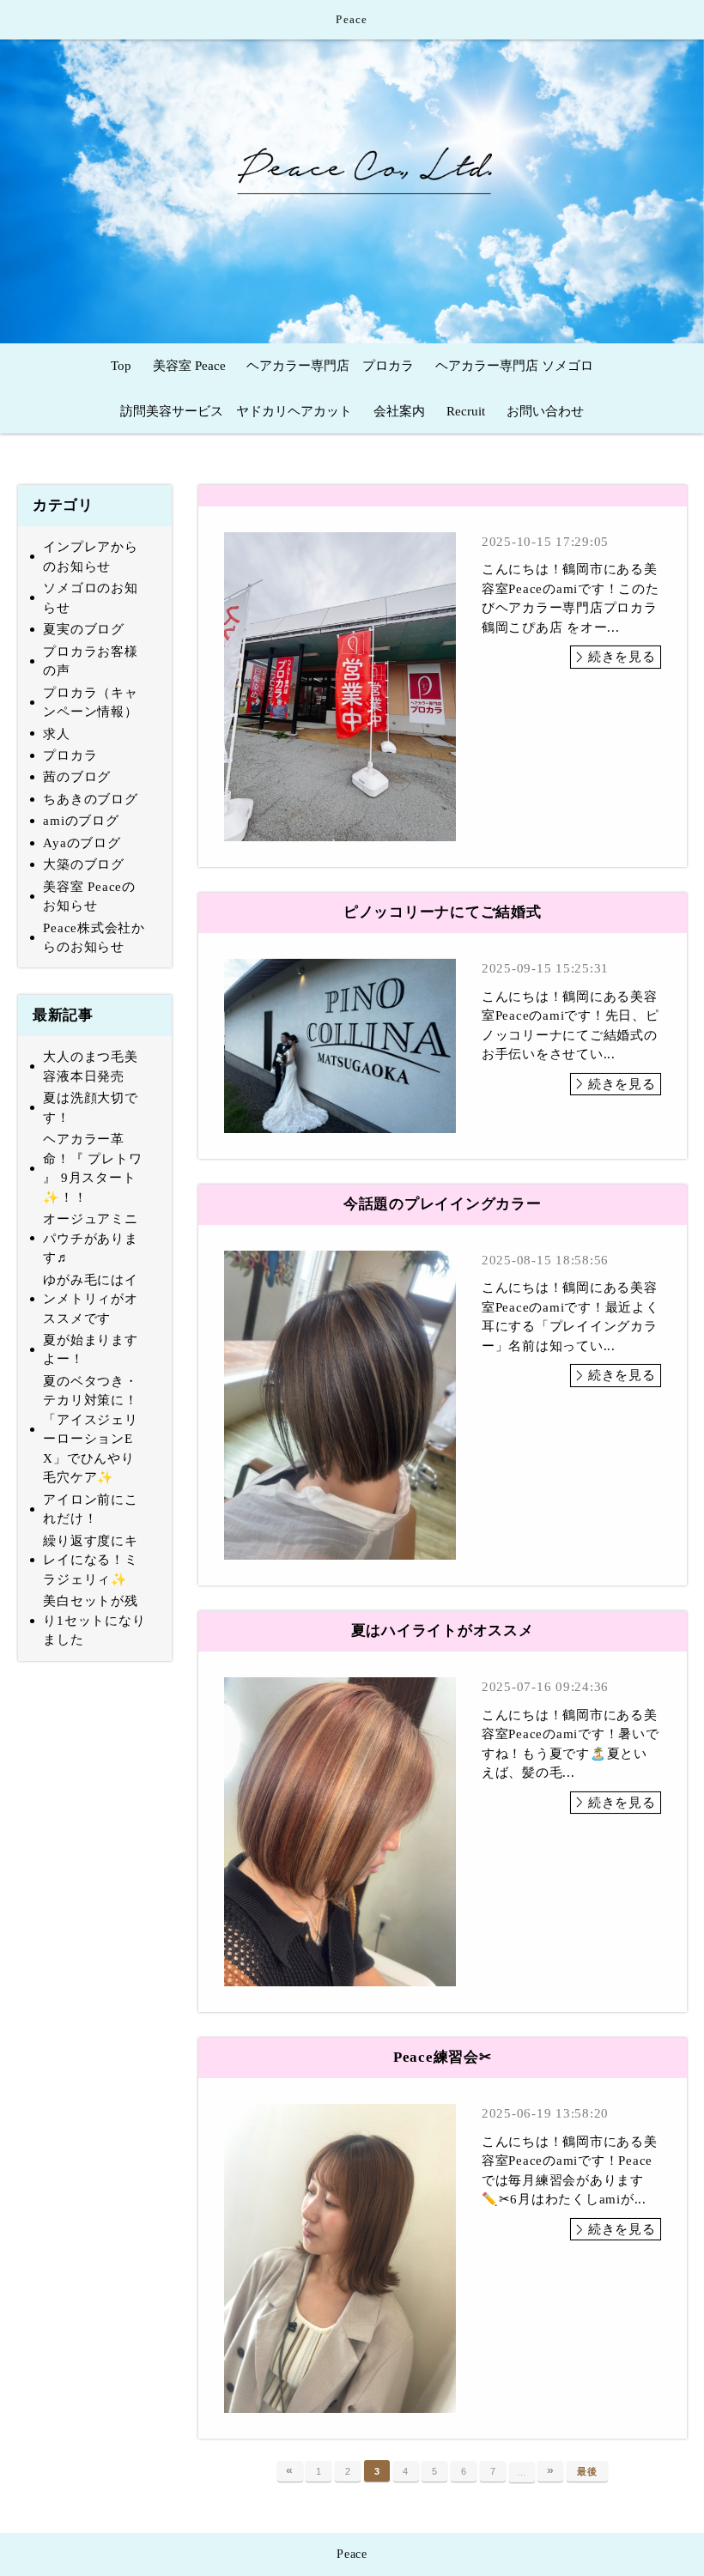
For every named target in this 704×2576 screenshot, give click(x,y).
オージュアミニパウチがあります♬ (90, 1238)
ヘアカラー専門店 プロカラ (330, 366)
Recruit (466, 411)
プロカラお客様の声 (90, 661)
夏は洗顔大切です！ (90, 1108)
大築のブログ (84, 864)
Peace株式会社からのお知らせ (94, 938)
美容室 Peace (189, 366)
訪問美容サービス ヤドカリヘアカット (236, 411)
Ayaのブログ (82, 843)
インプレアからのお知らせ (90, 557)
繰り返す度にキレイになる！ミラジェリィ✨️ (90, 1560)
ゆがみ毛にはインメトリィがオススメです (90, 1299)
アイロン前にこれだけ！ (90, 1509)
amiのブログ (81, 821)
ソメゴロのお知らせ (90, 598)
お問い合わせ (545, 411)
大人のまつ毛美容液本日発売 (90, 1067)
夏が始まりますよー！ (90, 1350)
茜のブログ (77, 777)
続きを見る (622, 657)
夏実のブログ (84, 629)
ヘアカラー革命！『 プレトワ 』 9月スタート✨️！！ (92, 1168)
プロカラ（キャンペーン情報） (90, 703)
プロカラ (70, 755)
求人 (57, 734)
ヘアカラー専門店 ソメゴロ (514, 366)
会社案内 (399, 411)
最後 (587, 2471)
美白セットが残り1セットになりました (94, 1620)
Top (121, 366)
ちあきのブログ (90, 799)
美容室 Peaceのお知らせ (89, 897)
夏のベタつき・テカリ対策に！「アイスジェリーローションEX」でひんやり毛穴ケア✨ (90, 1430)
